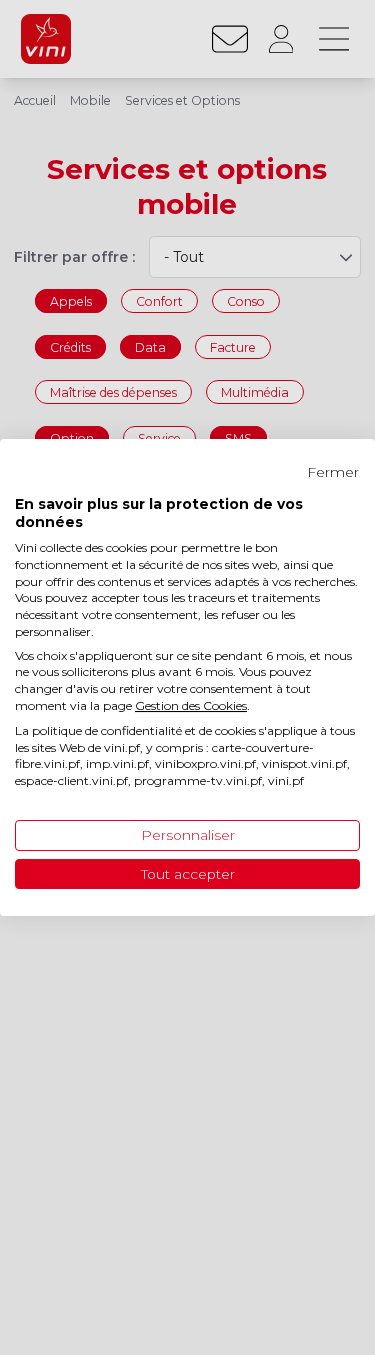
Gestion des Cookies (191, 705)
